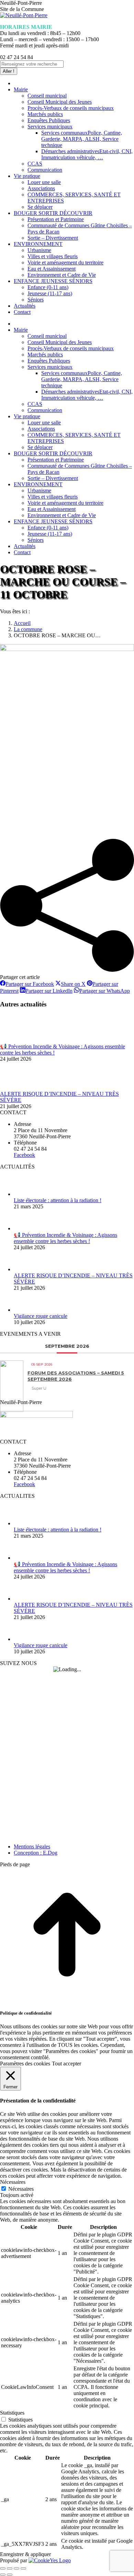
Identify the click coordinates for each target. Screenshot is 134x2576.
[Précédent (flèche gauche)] (3, 2575)
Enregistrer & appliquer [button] (25, 2554)
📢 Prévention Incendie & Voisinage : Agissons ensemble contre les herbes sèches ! (65, 1238)
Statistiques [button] (12, 2413)
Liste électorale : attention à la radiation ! (58, 1200)
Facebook (24, 1155)
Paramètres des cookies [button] (25, 2064)
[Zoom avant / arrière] (23, 2568)
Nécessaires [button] (13, 2182)
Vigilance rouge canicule (41, 1316)
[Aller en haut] (67, 2000)
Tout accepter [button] (66, 2064)
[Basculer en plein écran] (16, 2568)
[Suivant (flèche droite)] (10, 2575)
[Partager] (10, 2568)
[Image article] (19, 1040)
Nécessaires (21, 2189)
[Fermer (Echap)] (3, 2568)
